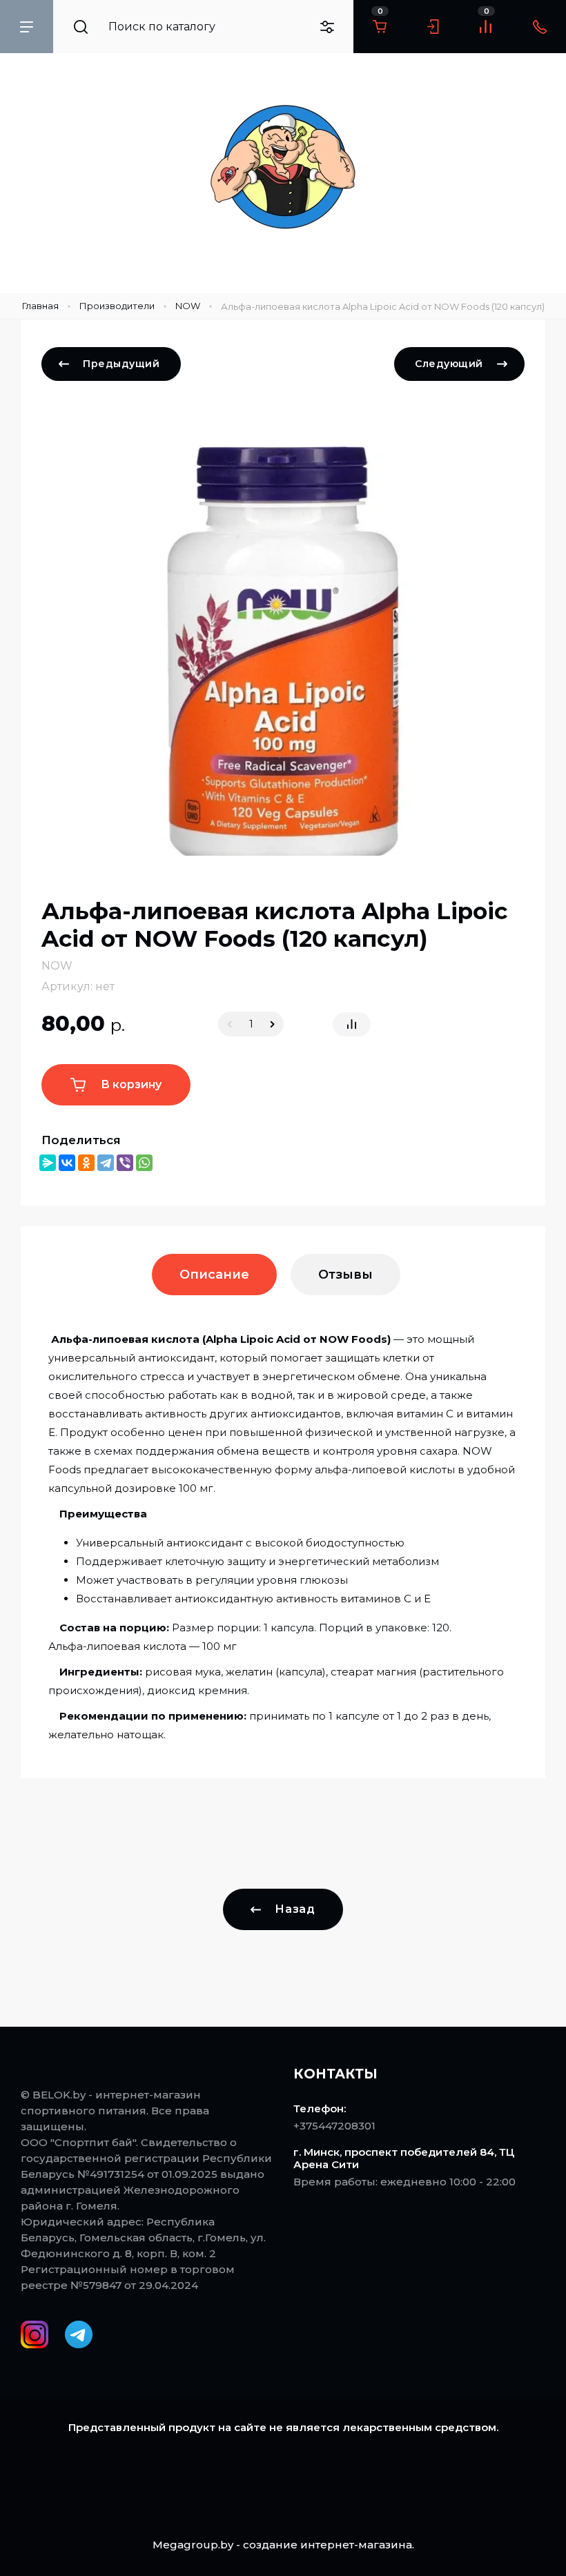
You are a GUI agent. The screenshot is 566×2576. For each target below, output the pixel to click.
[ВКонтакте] (67, 1163)
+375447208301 (334, 2126)
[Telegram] (106, 1163)
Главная (40, 306)
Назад (295, 1909)
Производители (117, 306)
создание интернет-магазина (328, 2545)
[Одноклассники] (86, 1163)
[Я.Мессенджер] (48, 1163)
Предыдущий (121, 364)
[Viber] (125, 1163)
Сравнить (352, 1024)
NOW (188, 306)
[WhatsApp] (144, 1163)
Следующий (449, 364)
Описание (214, 1275)
